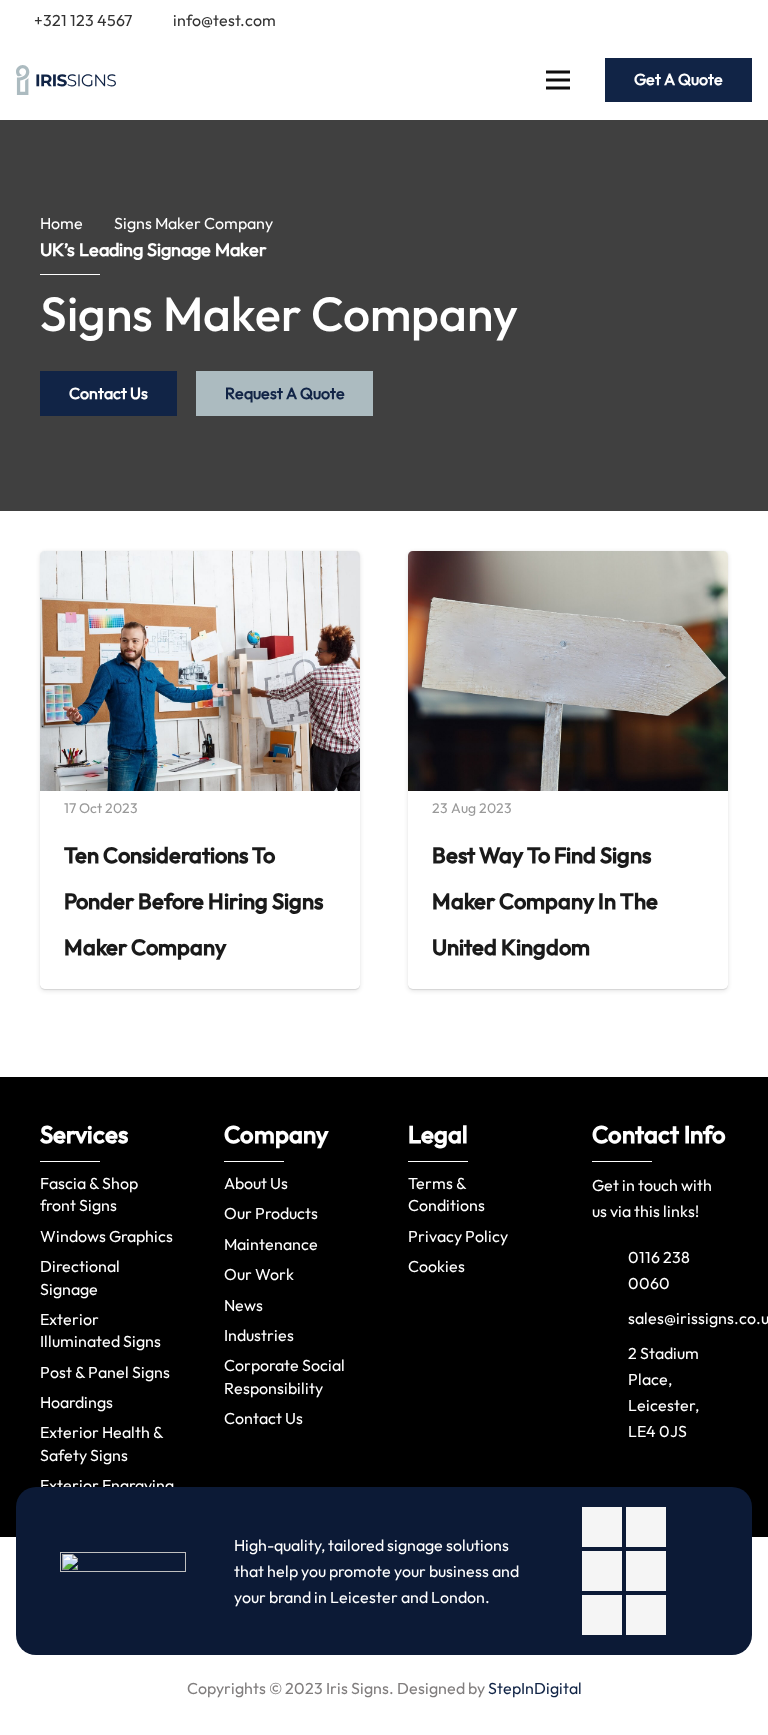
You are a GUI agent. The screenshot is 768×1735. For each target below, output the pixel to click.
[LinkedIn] (704, 20)
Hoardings (76, 1402)
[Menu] (558, 80)
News (243, 1305)
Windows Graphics (106, 1236)
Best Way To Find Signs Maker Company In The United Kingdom (545, 901)
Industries (259, 1335)
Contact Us (263, 1418)
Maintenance (271, 1244)
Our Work (259, 1274)
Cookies (436, 1266)
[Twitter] (640, 20)
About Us (256, 1183)
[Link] (66, 80)
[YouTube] (736, 20)
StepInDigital (535, 1688)
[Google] (672, 20)
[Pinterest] (646, 1615)
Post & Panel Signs (105, 1372)
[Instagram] (602, 1571)
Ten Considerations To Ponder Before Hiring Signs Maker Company (193, 901)
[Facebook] (608, 20)
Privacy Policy (458, 1236)
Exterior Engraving (107, 1485)
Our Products (271, 1213)
